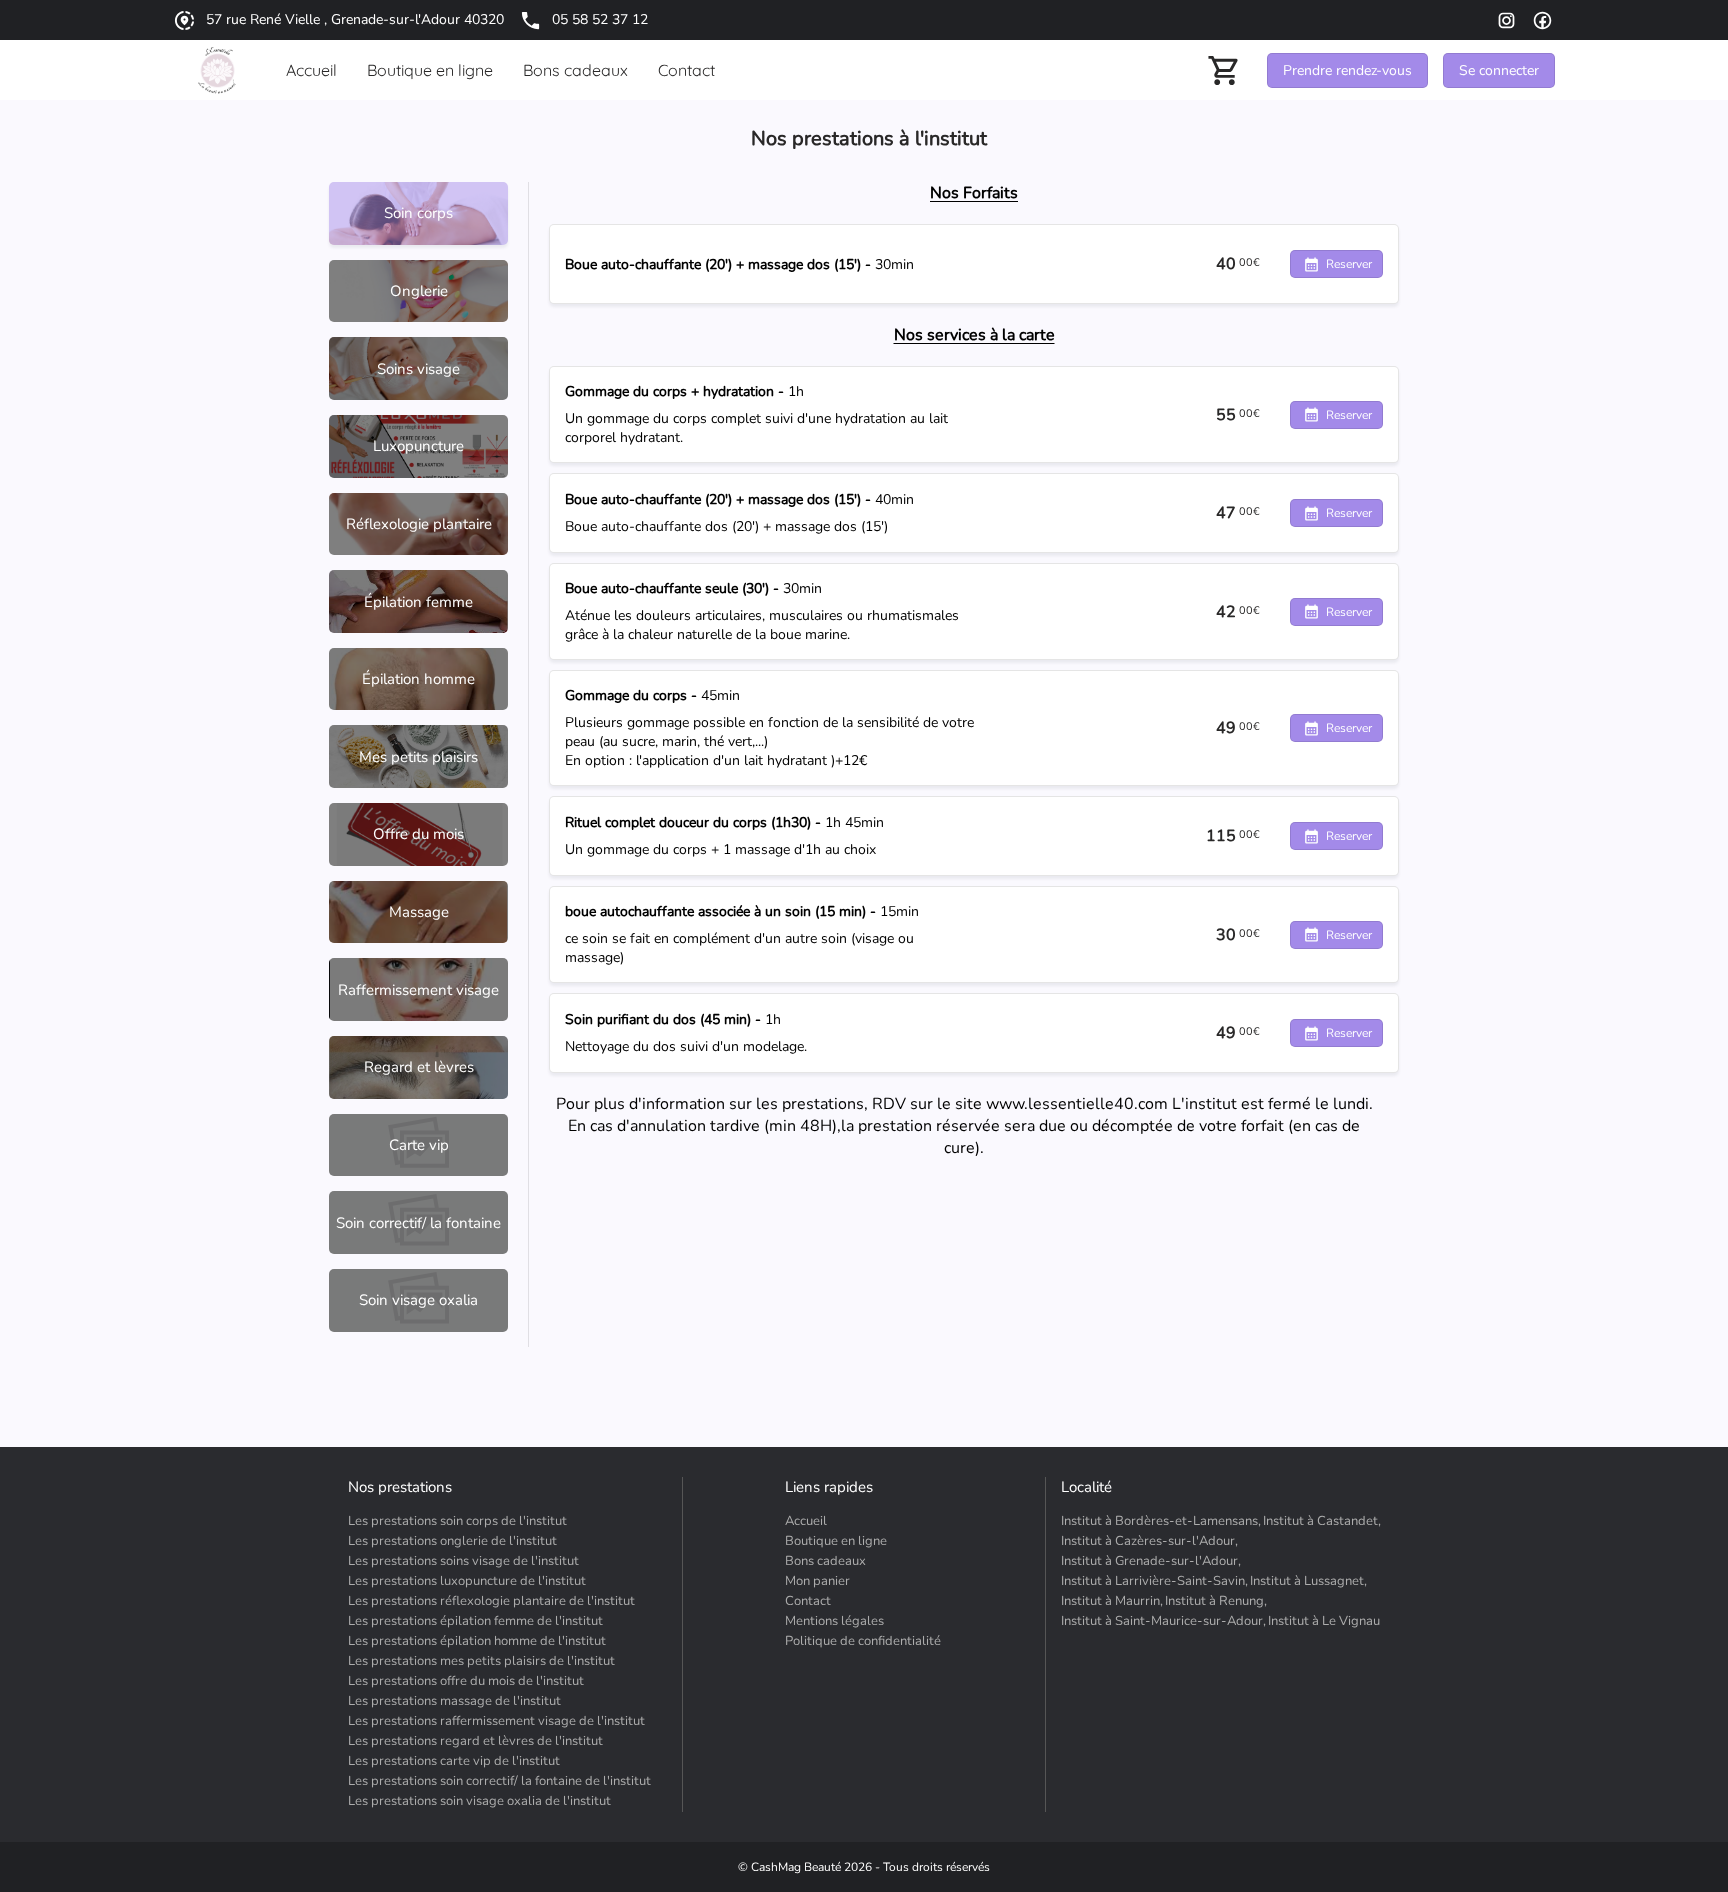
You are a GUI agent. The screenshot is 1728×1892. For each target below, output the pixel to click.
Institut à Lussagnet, (1308, 1581)
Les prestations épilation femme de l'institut (475, 1621)
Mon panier (817, 1581)
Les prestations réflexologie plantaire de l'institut (491, 1601)
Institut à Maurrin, (1112, 1601)
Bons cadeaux (825, 1561)
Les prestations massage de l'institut (454, 1701)
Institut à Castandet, (1322, 1521)
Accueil (806, 1521)
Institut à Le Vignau (1324, 1621)
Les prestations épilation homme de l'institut (477, 1641)
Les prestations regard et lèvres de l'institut (475, 1741)
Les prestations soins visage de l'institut (463, 1561)
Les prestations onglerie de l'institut (452, 1541)
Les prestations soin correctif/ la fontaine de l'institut (499, 1781)
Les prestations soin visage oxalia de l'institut (479, 1801)
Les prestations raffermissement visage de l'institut (496, 1721)
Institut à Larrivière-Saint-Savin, (1154, 1581)
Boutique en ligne (836, 1541)
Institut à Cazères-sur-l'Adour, (1149, 1541)
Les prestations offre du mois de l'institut (466, 1681)
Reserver (1349, 264)
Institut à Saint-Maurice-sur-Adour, (1163, 1621)
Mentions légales (834, 1621)
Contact (808, 1601)
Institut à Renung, (1216, 1601)
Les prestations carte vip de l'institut (454, 1761)
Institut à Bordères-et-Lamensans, (1161, 1521)
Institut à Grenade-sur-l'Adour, (1151, 1561)
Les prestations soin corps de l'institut (457, 1521)
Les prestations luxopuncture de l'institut (467, 1581)
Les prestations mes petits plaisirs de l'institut (481, 1661)
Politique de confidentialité (863, 1641)
